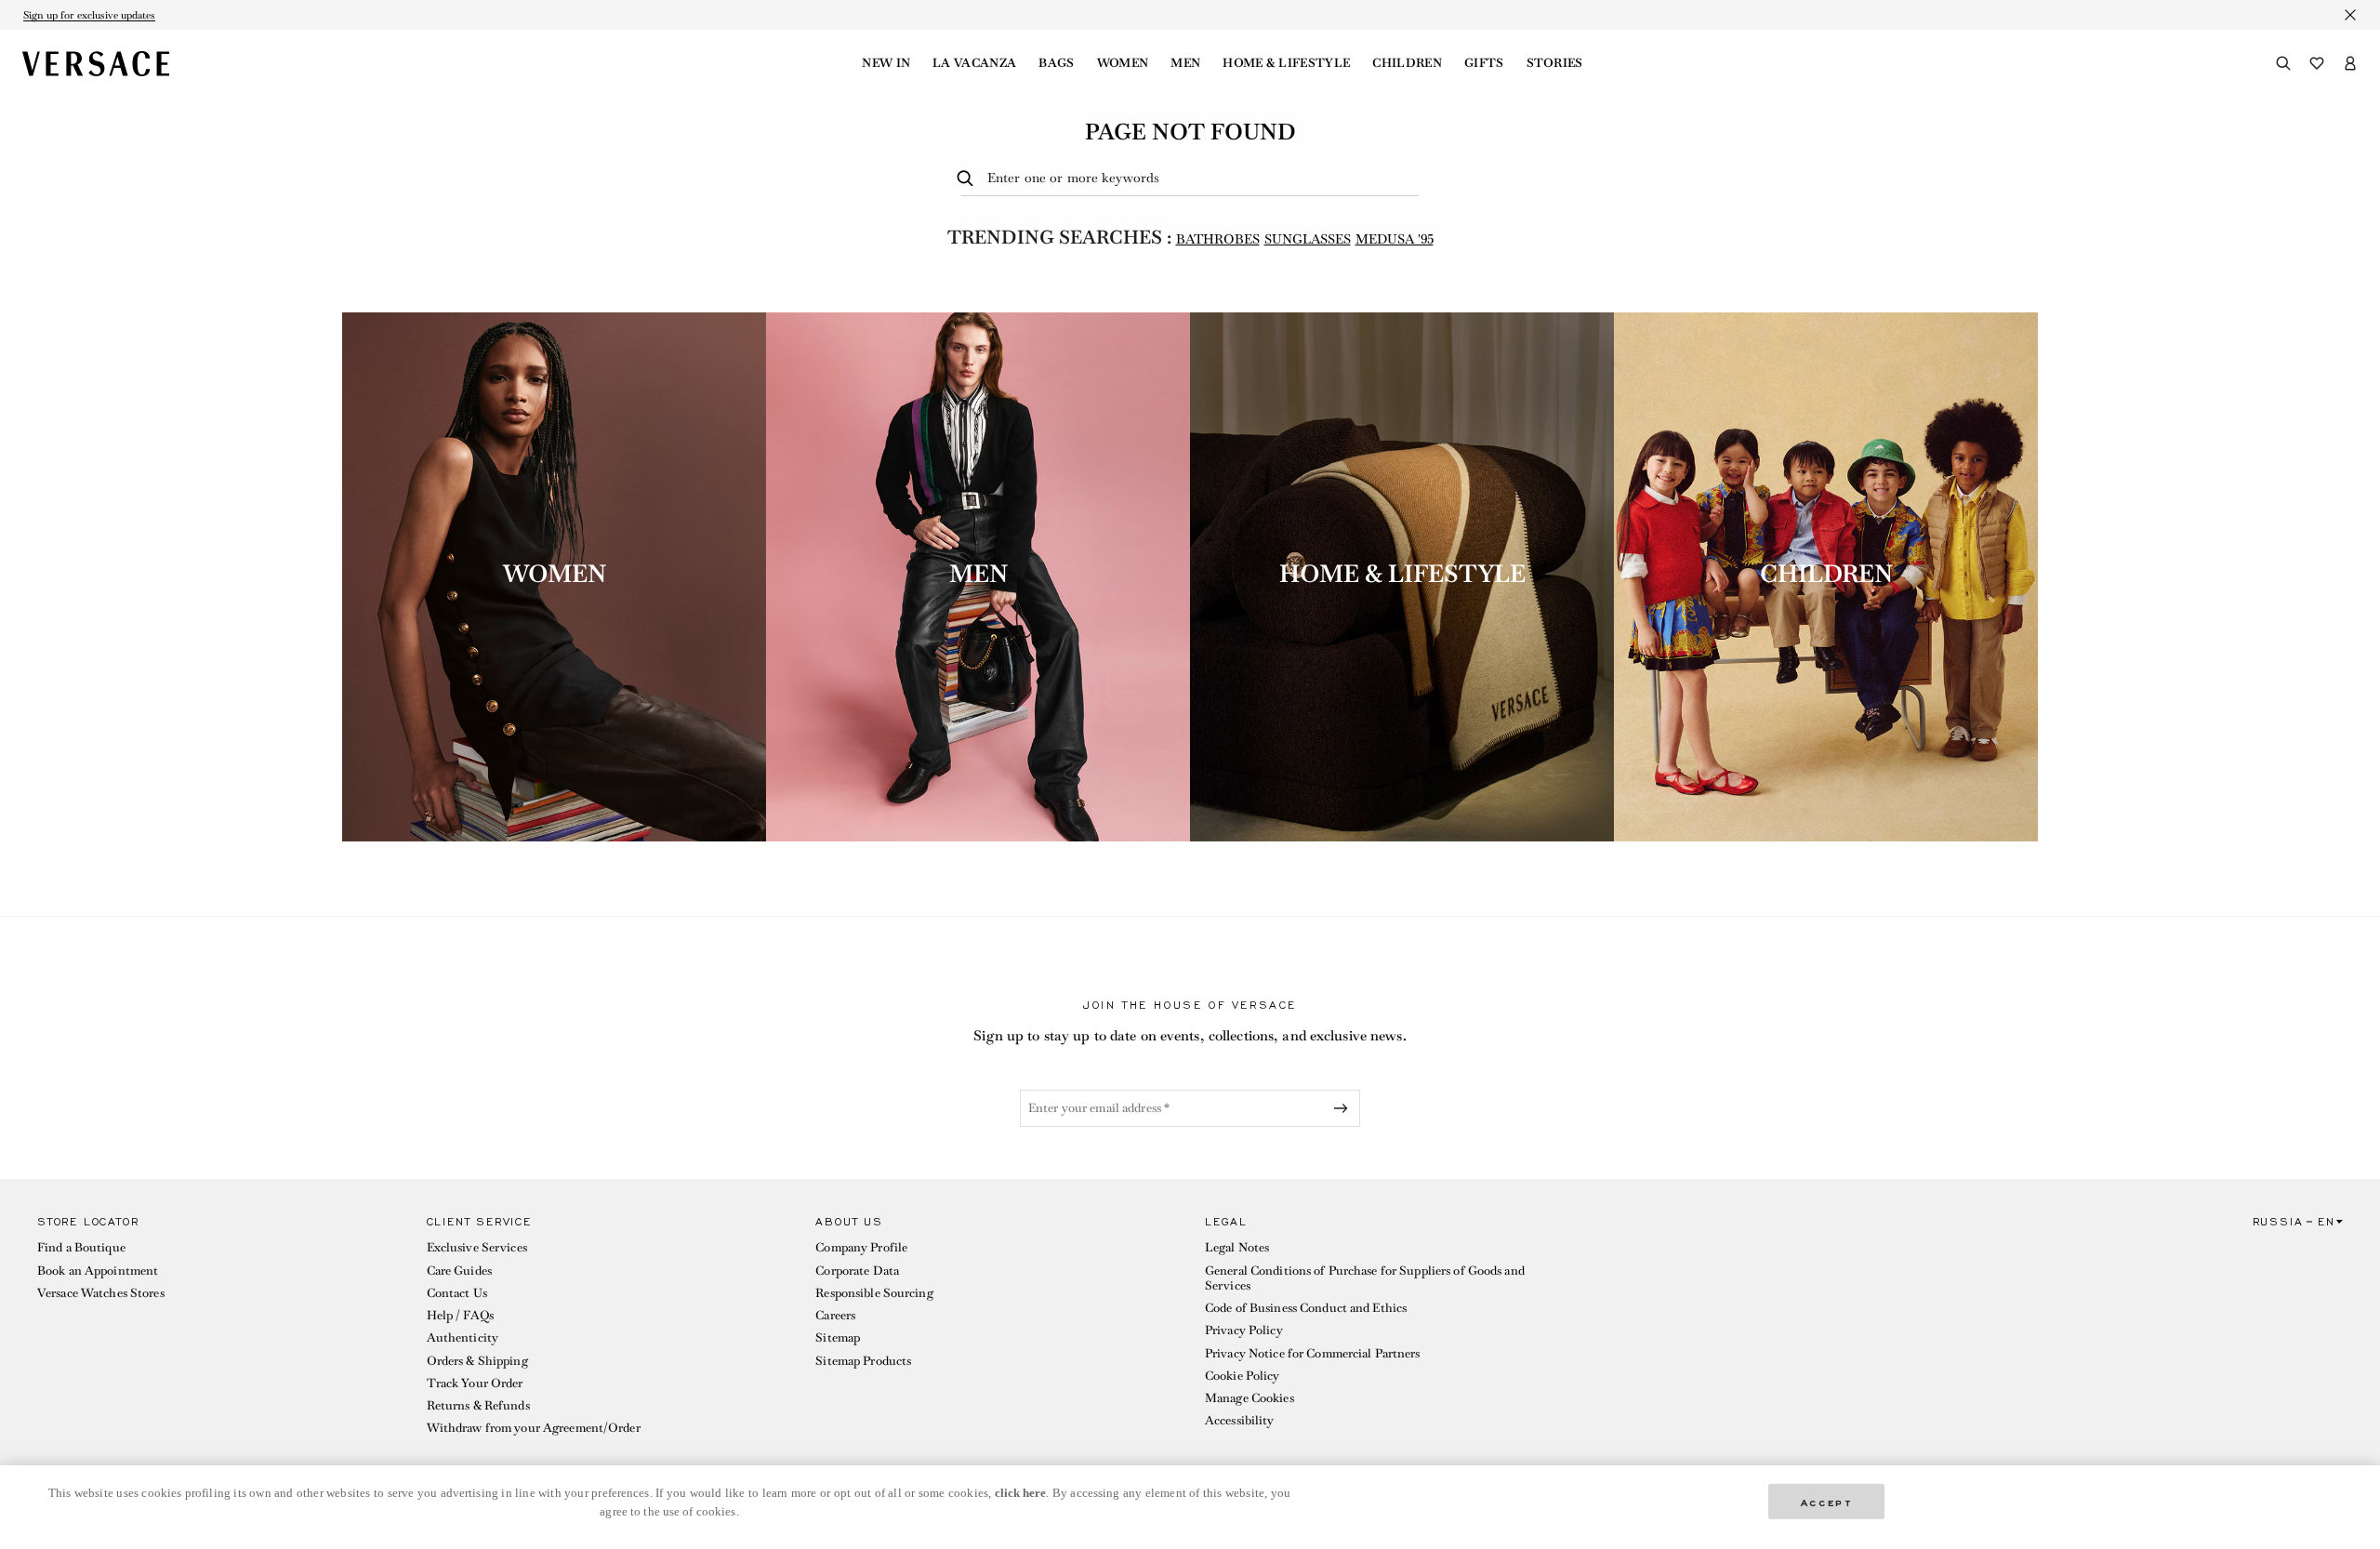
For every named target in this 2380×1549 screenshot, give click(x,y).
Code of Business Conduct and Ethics (1306, 1308)
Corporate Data (857, 1271)
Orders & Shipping (477, 1361)
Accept (1827, 1501)
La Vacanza (974, 63)
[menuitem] (886, 63)
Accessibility (1240, 1420)
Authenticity (463, 1337)
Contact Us (457, 1293)
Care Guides (459, 1271)
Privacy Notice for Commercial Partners (1313, 1353)
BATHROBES (1218, 239)
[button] (217, 1330)
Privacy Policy (1244, 1330)
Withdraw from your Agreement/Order (534, 1428)
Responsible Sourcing (874, 1293)
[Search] (2283, 63)
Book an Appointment (98, 1271)
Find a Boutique (81, 1247)
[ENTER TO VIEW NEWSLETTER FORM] (1344, 1108)
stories (1555, 63)
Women (1123, 63)
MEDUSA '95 (1395, 239)
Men (1185, 63)
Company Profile (861, 1247)
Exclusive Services (477, 1247)
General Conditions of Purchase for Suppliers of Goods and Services (1365, 1278)
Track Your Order (475, 1383)
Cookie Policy (1243, 1376)
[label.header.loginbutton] (2350, 63)
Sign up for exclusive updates (89, 15)
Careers (835, 1315)
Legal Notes (1237, 1247)
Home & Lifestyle (1286, 63)
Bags (1056, 63)
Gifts (1484, 63)
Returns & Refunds (478, 1405)
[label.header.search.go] (968, 179)
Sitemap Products (863, 1361)
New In (886, 63)
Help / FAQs (460, 1315)
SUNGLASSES (1308, 239)
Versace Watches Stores (101, 1293)
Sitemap (838, 1337)
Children (1407, 63)
